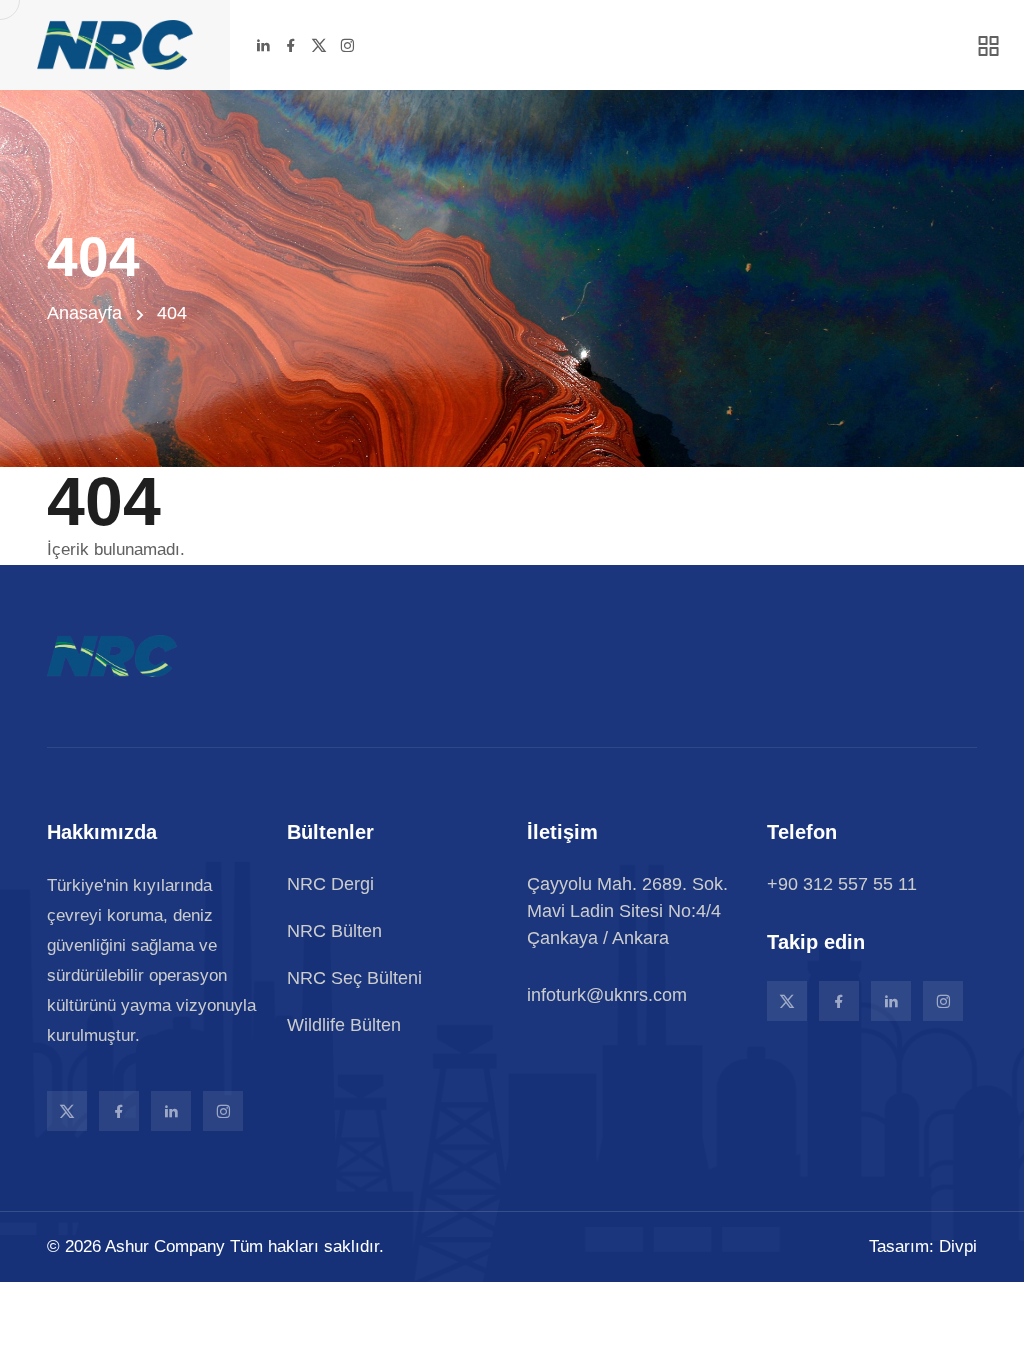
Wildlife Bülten (344, 1025)
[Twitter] (319, 45)
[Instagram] (347, 45)
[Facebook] (291, 45)
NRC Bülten (334, 931)
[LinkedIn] (171, 1111)
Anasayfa (84, 313)
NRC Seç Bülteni (354, 978)
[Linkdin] (263, 45)
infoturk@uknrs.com (607, 995)
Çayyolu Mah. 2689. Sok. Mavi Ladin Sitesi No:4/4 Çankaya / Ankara (627, 911)
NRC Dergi (330, 884)
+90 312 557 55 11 (842, 884)
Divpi (958, 1246)
